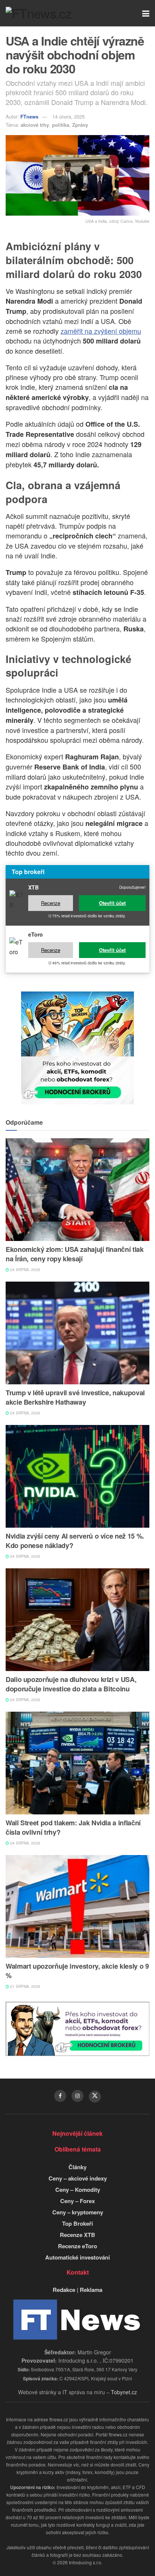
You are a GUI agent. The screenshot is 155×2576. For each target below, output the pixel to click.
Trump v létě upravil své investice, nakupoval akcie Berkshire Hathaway (75, 1397)
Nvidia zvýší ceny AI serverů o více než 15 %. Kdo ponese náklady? (75, 1541)
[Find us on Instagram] (77, 2096)
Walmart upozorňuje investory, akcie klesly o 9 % (77, 1971)
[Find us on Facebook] (60, 2096)
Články (77, 2167)
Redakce (64, 2290)
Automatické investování (77, 2257)
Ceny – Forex (77, 2201)
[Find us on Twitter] (95, 2097)
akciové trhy (35, 125)
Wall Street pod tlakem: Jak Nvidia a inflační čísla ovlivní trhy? (73, 1827)
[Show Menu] (146, 13)
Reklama (91, 2290)
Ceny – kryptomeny (78, 2212)
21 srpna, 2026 (25, 1986)
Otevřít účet (112, 903)
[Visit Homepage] (39, 13)
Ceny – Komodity (78, 2190)
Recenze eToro (77, 2246)
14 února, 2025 (68, 116)
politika (61, 125)
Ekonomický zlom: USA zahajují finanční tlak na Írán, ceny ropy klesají (75, 1254)
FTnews (29, 116)
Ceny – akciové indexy (78, 2178)
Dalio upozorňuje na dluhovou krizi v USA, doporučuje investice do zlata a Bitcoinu (71, 1684)
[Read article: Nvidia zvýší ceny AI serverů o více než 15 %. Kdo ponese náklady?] (77, 1476)
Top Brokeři (77, 2223)
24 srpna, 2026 (25, 1270)
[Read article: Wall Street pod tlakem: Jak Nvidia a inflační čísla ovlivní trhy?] (77, 1763)
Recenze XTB (77, 2235)
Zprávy (80, 125)
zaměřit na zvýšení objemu (101, 331)
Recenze (51, 903)
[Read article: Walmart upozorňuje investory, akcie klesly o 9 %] (77, 1906)
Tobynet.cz (124, 2392)
